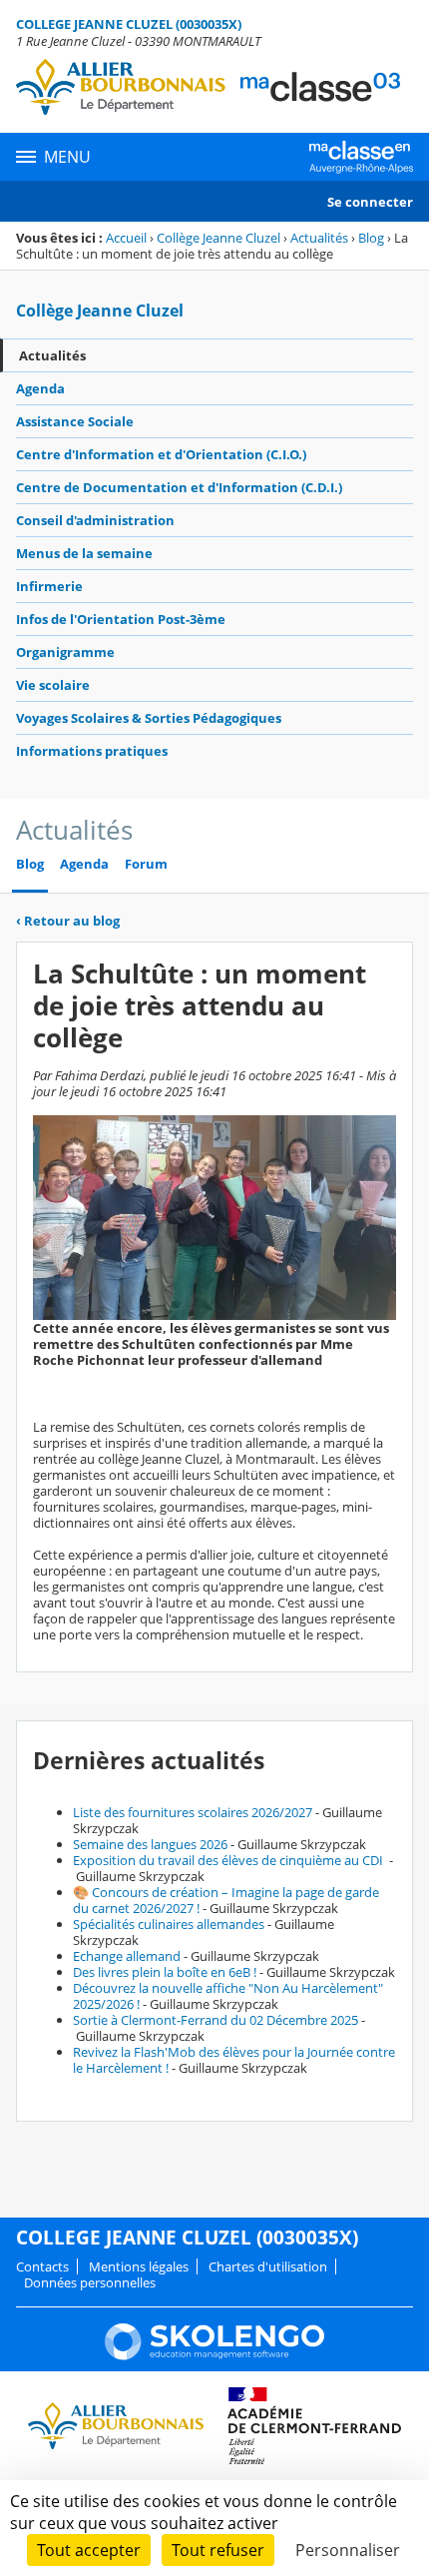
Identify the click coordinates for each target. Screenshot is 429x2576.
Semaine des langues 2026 (150, 1844)
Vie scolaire (53, 685)
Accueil (126, 238)
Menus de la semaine (84, 553)
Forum (146, 864)
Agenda (40, 388)
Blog (371, 238)
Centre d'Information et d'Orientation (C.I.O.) (161, 454)
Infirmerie (49, 586)
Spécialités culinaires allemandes (169, 1924)
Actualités (319, 238)
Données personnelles (90, 2282)
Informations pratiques (92, 751)
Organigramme (65, 652)
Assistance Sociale (75, 421)
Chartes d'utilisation (268, 2266)
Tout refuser (218, 2550)
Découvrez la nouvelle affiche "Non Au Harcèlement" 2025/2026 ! (228, 1996)
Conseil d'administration (95, 520)
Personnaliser (348, 2550)
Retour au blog (68, 921)
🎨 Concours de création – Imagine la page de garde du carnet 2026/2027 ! (226, 1900)
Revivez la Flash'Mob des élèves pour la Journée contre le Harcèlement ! (234, 2060)
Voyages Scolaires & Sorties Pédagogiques (149, 718)
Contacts (42, 2266)
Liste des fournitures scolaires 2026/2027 (193, 1812)
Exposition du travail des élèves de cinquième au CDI (229, 1860)
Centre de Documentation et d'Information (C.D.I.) (179, 487)
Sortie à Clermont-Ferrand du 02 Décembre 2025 (215, 2020)
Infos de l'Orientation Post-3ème (121, 619)
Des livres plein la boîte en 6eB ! (165, 1972)
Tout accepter (89, 2550)
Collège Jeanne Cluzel (218, 238)
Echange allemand (127, 1956)
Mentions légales (139, 2266)
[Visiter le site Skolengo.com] (214, 2355)
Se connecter (370, 202)
